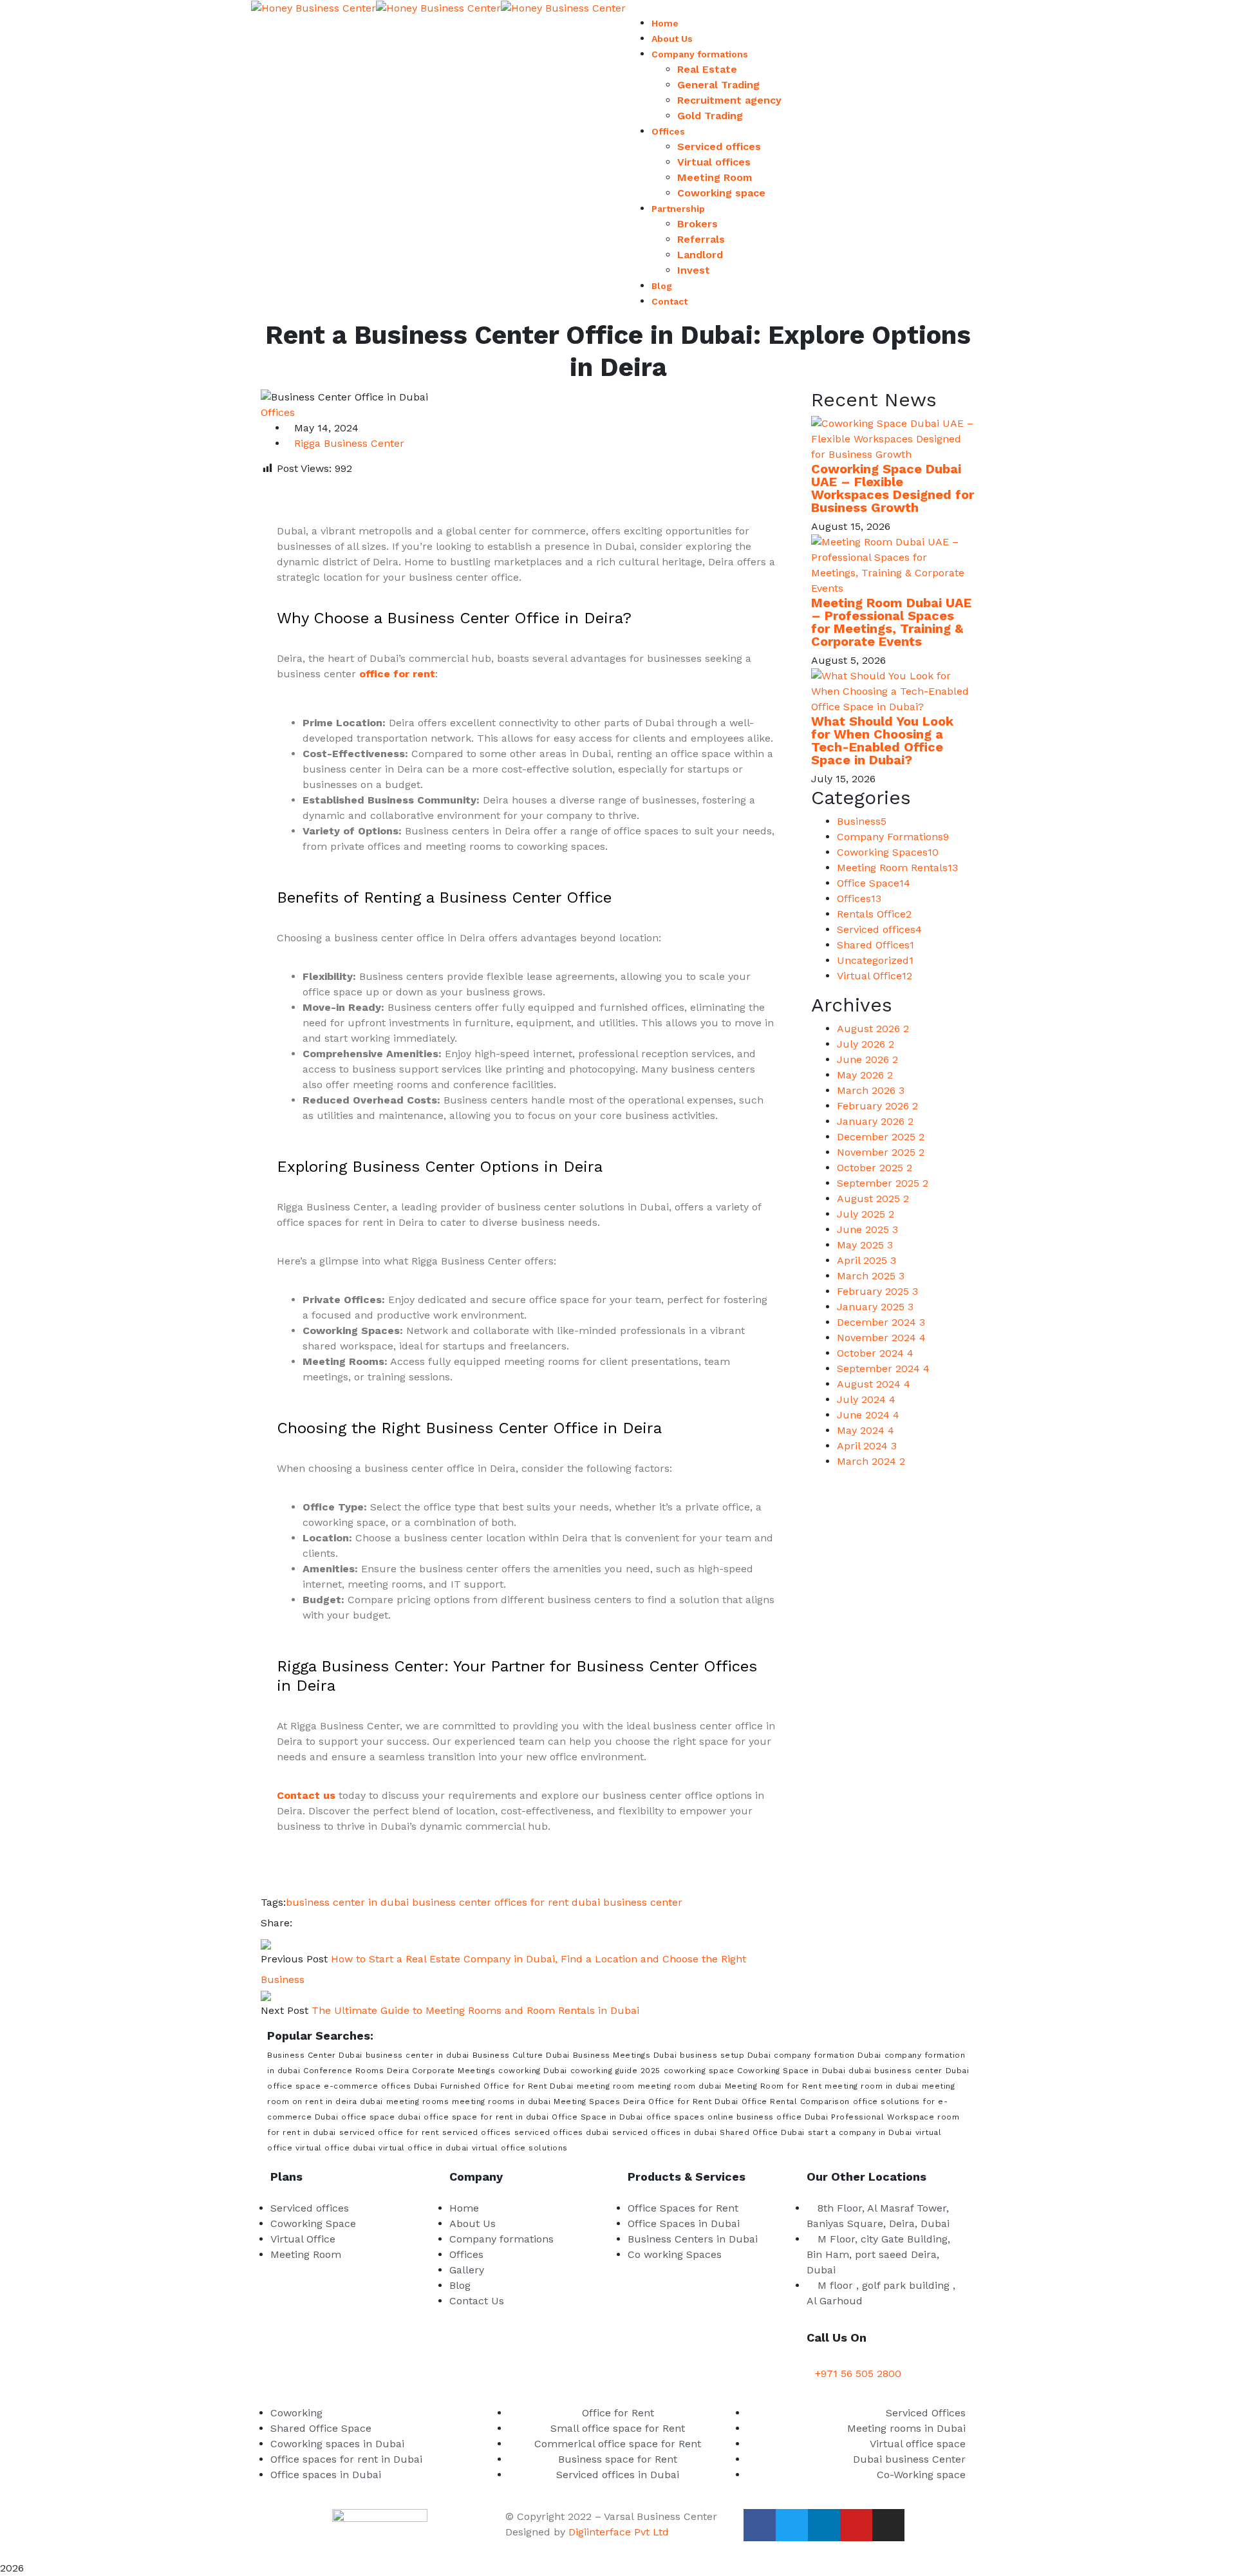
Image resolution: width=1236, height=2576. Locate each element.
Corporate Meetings (454, 2071)
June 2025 (867, 1229)
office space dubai (381, 2117)
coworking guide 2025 (615, 2071)
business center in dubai (347, 1902)
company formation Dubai (828, 2055)
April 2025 (866, 1260)
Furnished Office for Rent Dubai (507, 2086)
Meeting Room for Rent (773, 2086)
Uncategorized (875, 960)
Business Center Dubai (315, 2055)
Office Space (874, 883)
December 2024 (881, 1322)
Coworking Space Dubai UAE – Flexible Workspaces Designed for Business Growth (893, 488)
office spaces (676, 2117)
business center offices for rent (490, 1902)
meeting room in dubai (872, 2086)
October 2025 (875, 1168)
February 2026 (877, 1106)
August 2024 (874, 1384)
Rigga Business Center (349, 443)
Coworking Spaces (888, 852)
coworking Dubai (533, 2071)
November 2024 (881, 1338)
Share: (276, 1923)
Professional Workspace (883, 2117)
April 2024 (867, 1446)
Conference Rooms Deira (356, 2071)
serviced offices (477, 2132)
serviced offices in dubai (665, 2132)
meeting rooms (418, 2101)
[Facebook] (299, 1923)
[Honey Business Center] (314, 7)
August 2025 (873, 1199)
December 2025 (881, 1137)
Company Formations (893, 837)
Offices (278, 412)
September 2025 (883, 1183)
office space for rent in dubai (486, 2117)
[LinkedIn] (321, 1923)
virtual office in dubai (424, 2148)
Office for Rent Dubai (693, 2101)
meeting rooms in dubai (501, 2101)
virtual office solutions (520, 2148)
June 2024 (868, 1415)
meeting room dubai (680, 2086)
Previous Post (294, 1959)
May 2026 (865, 1075)
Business (862, 821)
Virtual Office (875, 976)
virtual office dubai (335, 2148)
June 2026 (867, 1059)
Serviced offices (879, 929)
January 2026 (875, 1121)
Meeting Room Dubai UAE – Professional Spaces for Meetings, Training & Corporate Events (891, 622)
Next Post (285, 2010)
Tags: (273, 1902)
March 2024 (871, 1461)
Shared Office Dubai (762, 2132)
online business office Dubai (768, 2117)
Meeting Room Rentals (897, 868)
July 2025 (866, 1214)
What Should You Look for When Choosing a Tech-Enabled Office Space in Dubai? (882, 740)
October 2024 (875, 1353)
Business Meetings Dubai (625, 2055)
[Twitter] (310, 1923)
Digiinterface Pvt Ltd (619, 2532)
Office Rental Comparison (796, 2101)
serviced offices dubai (562, 2132)
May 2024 (866, 1430)
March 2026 (871, 1090)
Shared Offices (876, 945)
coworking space (699, 2071)
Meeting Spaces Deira (599, 2101)
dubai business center (627, 1902)
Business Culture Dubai (521, 2055)
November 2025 (881, 1152)
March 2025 (871, 1276)
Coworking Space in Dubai (791, 2071)
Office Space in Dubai (597, 2117)
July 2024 (866, 1399)
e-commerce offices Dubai (380, 2086)
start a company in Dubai (860, 2132)
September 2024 (883, 1368)
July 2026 (866, 1044)
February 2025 (877, 1291)
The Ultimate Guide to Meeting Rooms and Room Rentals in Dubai (475, 2010)
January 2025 (875, 1307)
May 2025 (865, 1245)
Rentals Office (874, 914)
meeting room (606, 2086)
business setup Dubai (725, 2055)
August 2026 (873, 1029)
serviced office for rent (389, 2132)
